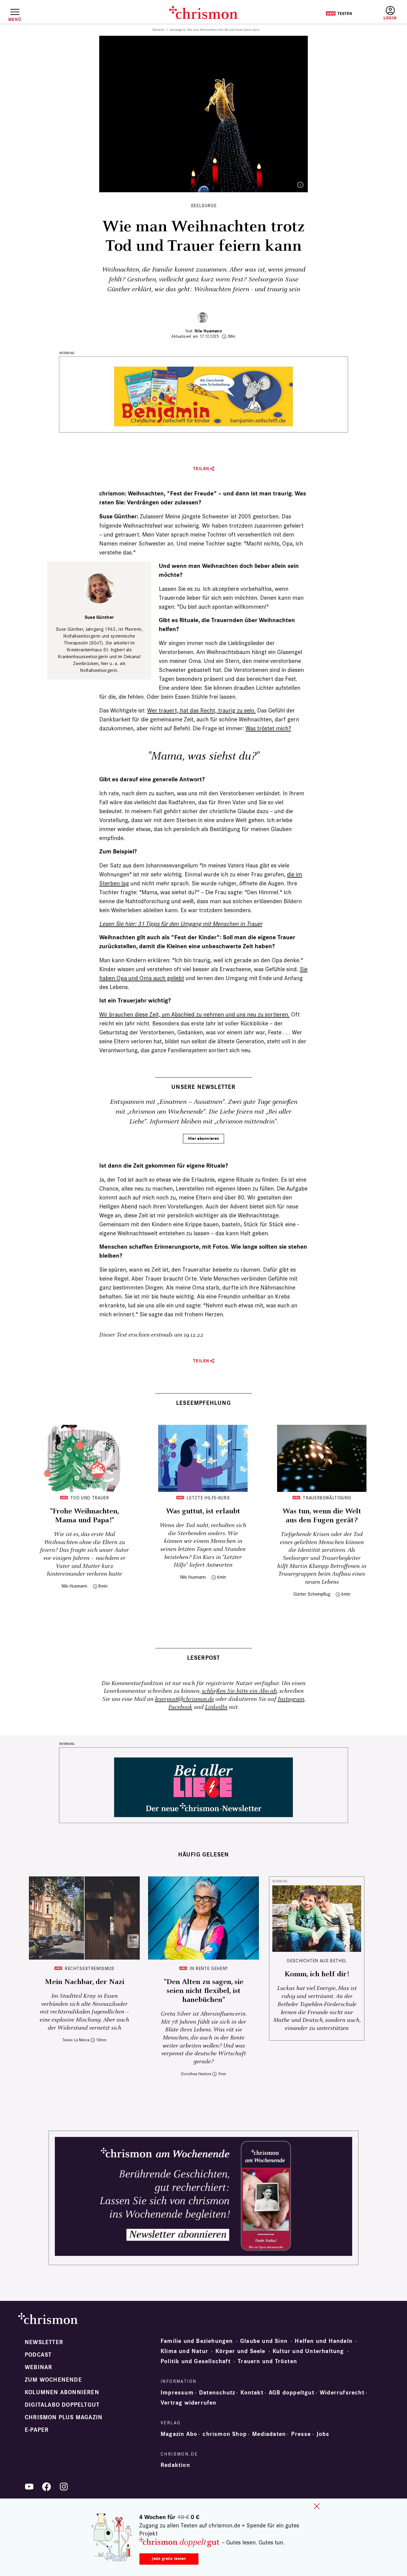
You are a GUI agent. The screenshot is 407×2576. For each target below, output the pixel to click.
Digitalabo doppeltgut (62, 2405)
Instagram (291, 1699)
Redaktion (175, 2465)
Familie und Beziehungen (197, 2341)
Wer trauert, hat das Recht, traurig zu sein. (201, 710)
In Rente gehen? (209, 1968)
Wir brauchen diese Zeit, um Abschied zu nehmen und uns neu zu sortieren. (194, 1014)
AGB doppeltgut (292, 2393)
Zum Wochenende (53, 2380)
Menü (15, 19)
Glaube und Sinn (264, 2341)
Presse (301, 2434)
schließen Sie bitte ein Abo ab (239, 1691)
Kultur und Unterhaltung (308, 2351)
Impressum (177, 2393)
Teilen (201, 469)
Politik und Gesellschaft (196, 2361)
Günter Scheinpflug (312, 1594)
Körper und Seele (240, 2351)
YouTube (29, 2487)
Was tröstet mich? (268, 728)
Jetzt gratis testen (169, 2559)
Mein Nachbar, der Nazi (84, 1982)
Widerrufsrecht (342, 2393)
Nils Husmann (208, 331)
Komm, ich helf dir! (317, 1974)
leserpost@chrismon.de (184, 1699)
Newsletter (44, 2342)
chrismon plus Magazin (64, 2417)
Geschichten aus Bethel (317, 1961)
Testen (339, 13)
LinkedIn (216, 1707)
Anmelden (390, 13)
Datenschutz (217, 2393)
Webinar (38, 2367)
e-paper (37, 2430)
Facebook (180, 1707)
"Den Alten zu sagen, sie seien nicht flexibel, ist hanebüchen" (204, 1991)
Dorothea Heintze (196, 2074)
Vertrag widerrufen (189, 2403)
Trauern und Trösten (267, 2361)
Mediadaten (269, 2434)
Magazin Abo (179, 2434)
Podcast (38, 2355)
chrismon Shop (225, 2434)
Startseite (158, 30)
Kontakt (252, 2393)
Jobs (323, 2434)
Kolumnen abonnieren (62, 2392)
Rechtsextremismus (90, 1968)
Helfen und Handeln (324, 2341)
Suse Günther (99, 617)
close (317, 2506)
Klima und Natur (184, 2351)
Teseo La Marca (76, 2040)
